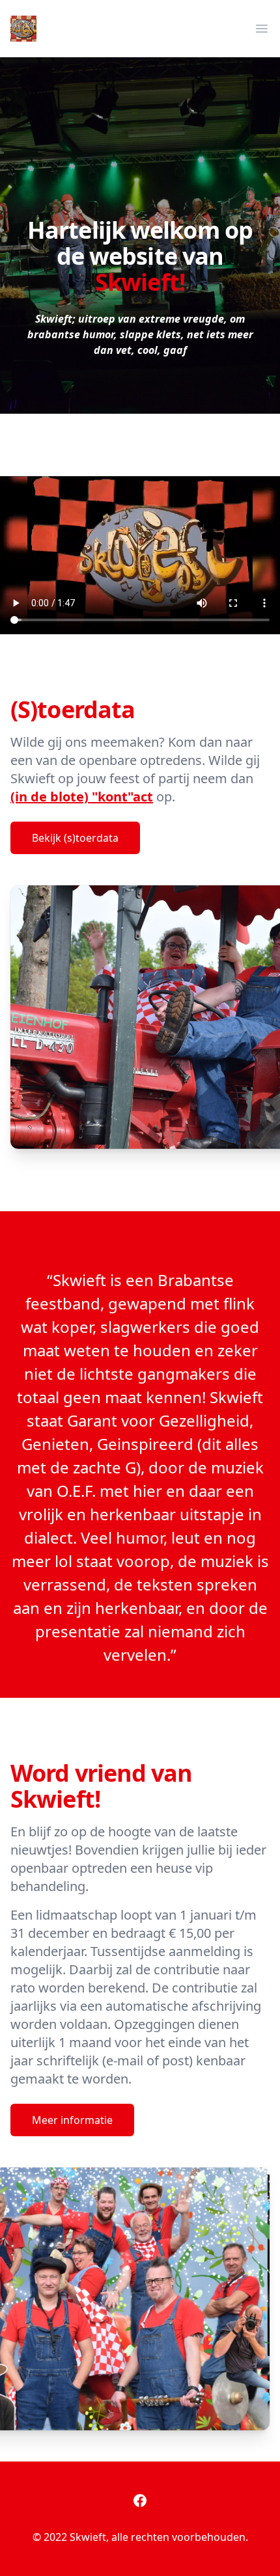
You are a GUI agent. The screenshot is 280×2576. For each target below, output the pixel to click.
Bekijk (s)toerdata (75, 838)
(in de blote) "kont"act (82, 797)
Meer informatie (72, 2120)
